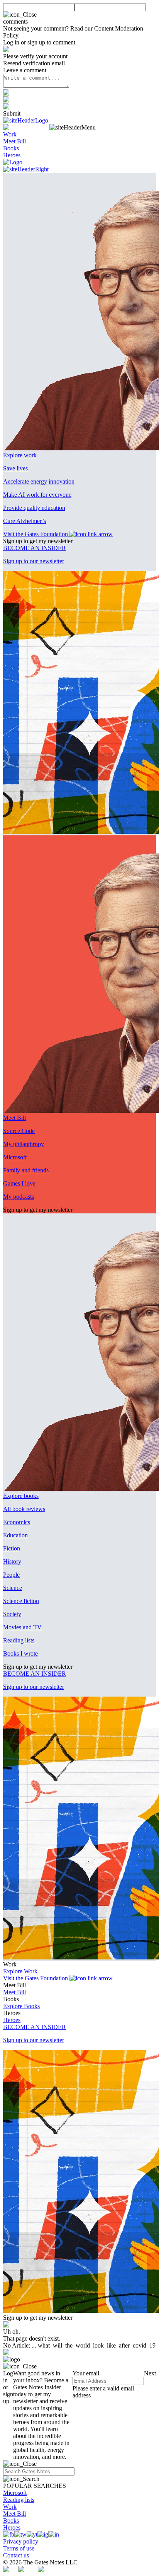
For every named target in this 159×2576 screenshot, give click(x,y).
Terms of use (19, 2548)
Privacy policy (21, 2541)
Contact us (16, 2555)
